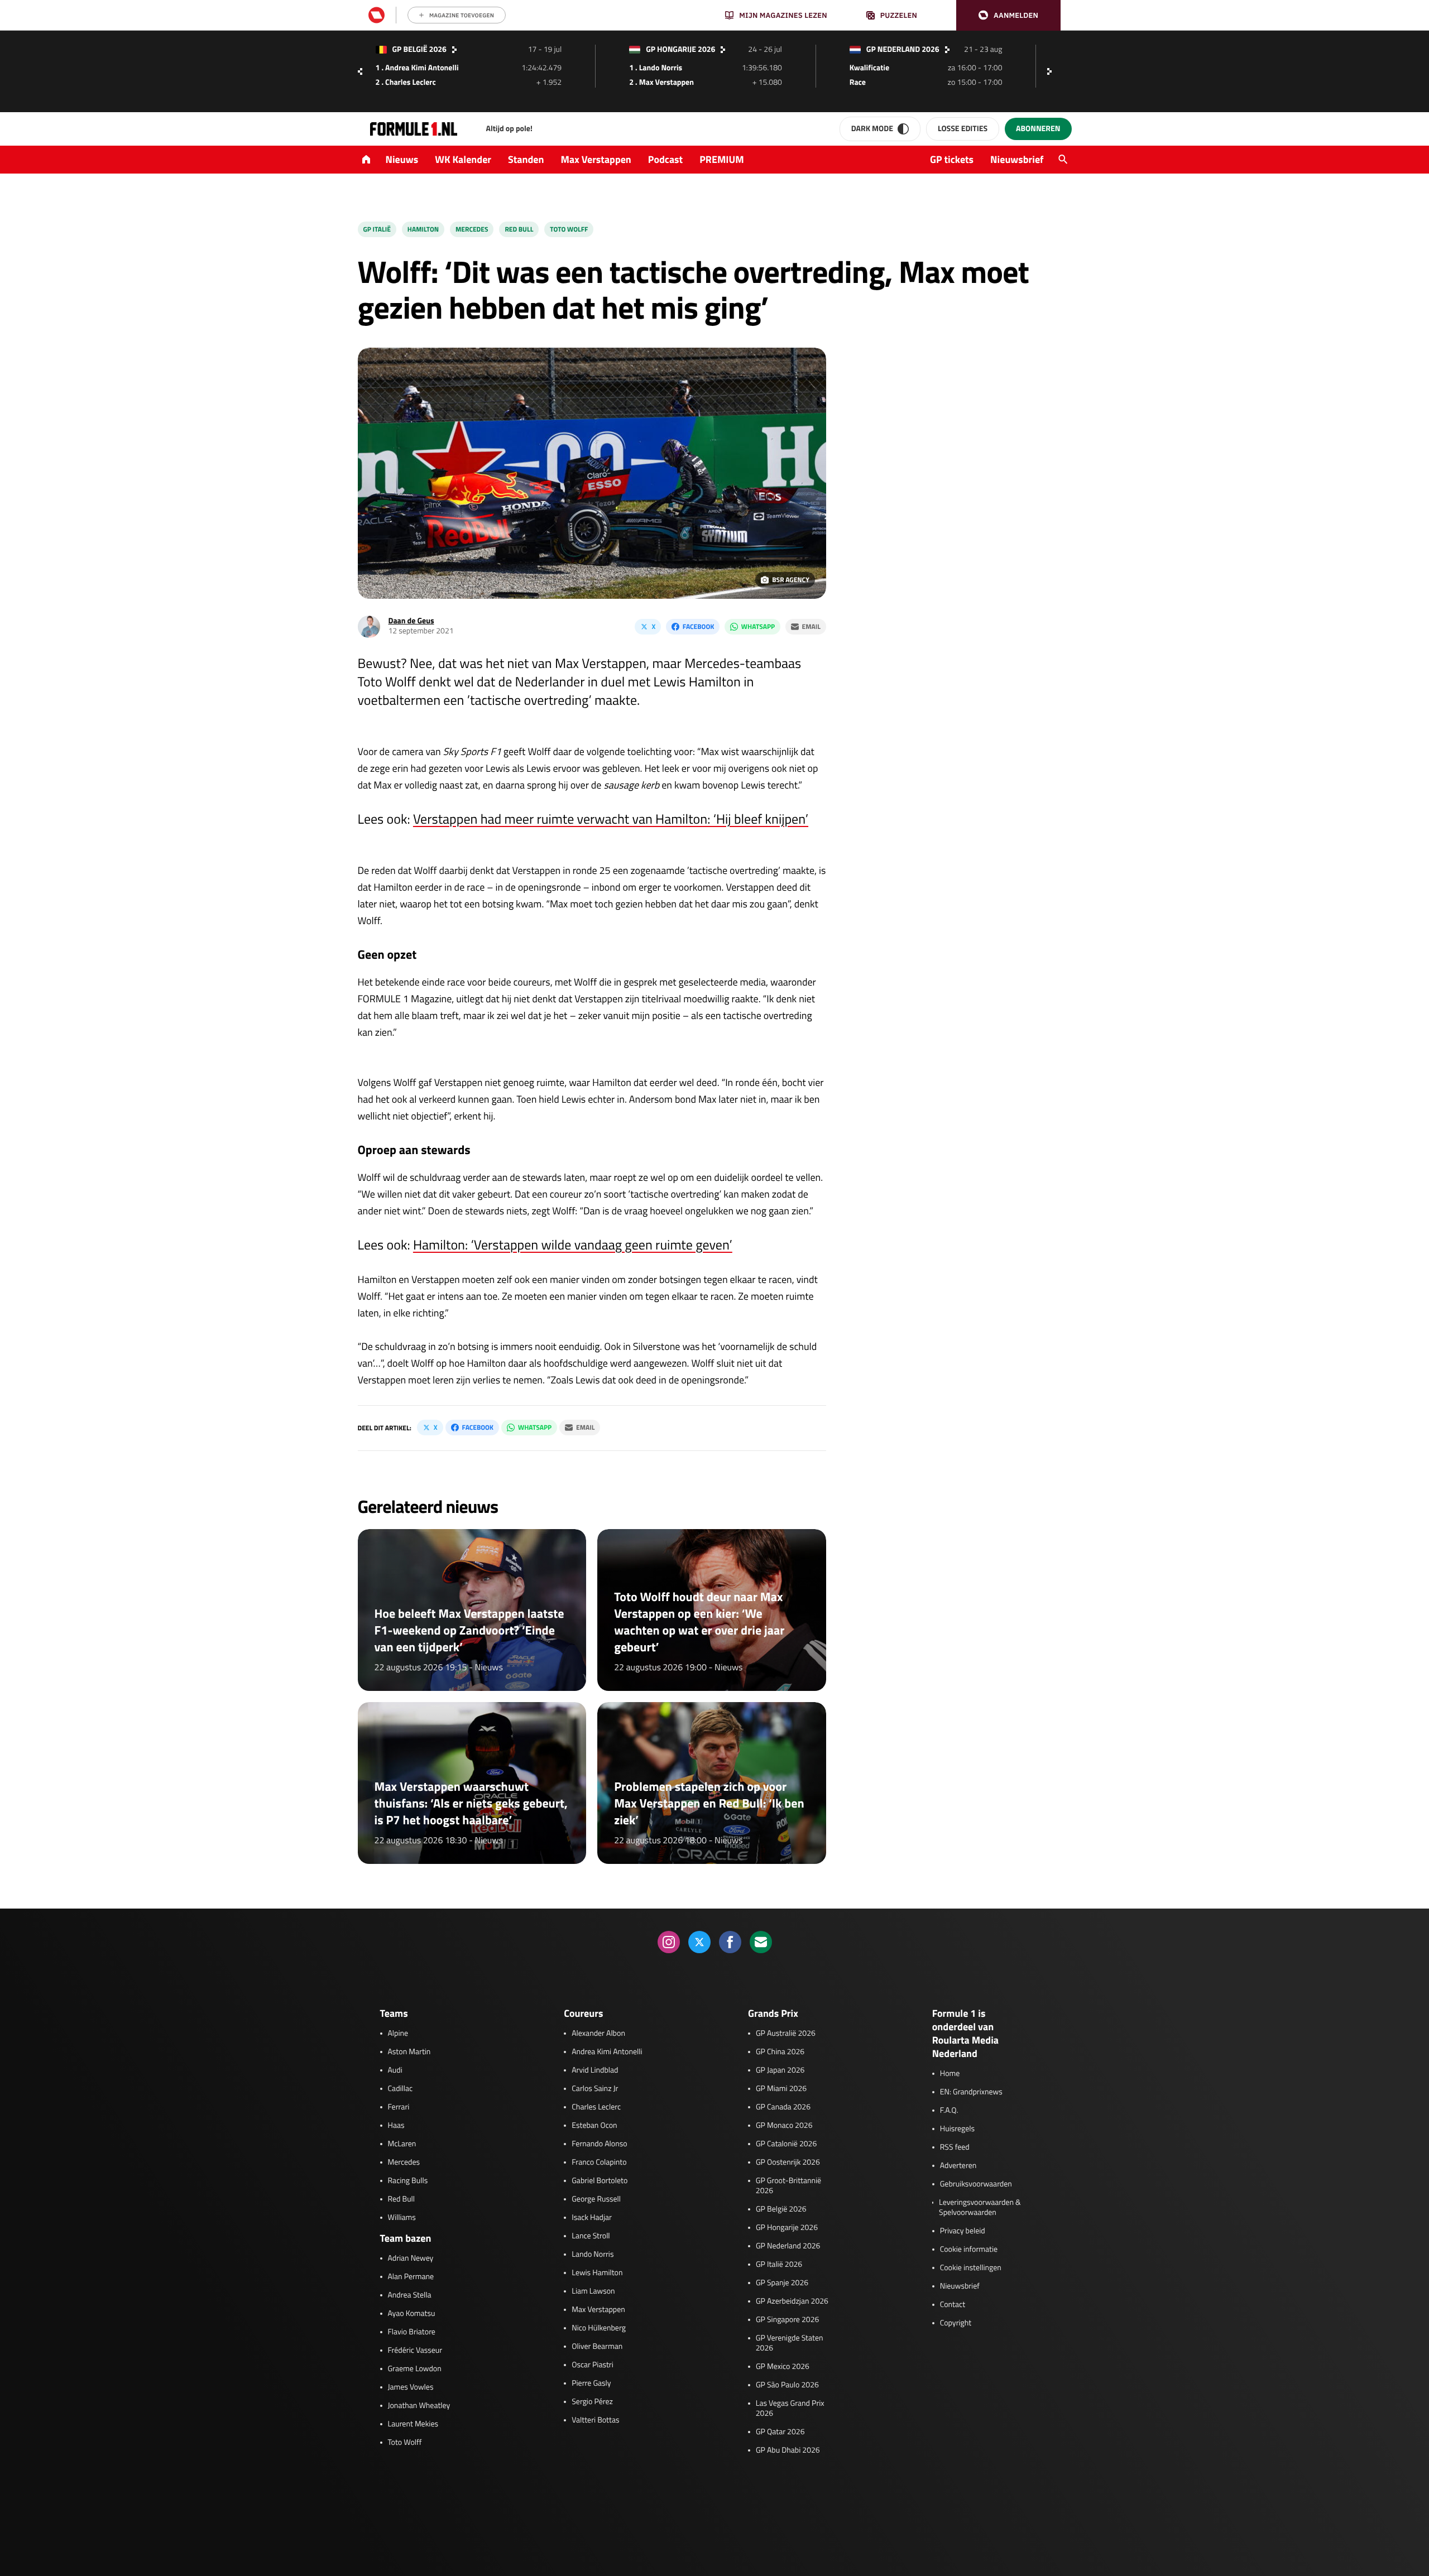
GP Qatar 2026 (780, 2432)
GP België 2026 (781, 2209)
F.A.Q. (949, 2111)
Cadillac (401, 2089)
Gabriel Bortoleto (600, 2181)
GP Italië (377, 229)
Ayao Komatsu (412, 2314)
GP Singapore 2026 (787, 2320)
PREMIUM (722, 159)
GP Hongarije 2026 (787, 2228)
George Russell (596, 2199)
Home (950, 2074)
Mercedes (472, 229)
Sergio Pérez (592, 2402)
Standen (526, 159)
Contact (953, 2305)
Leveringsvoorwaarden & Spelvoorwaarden (980, 2208)
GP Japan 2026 (780, 2070)
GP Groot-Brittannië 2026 (788, 2186)
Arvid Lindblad (595, 2070)
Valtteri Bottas (595, 2420)
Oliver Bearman (597, 2347)
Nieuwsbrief (1017, 159)
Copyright (956, 2323)
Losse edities (963, 129)
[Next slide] (1052, 71)
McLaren (402, 2144)
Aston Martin (409, 2052)
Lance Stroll (591, 2236)
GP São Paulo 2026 (787, 2385)
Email (811, 626)
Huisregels (957, 2129)
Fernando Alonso (599, 2144)
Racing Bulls (408, 2181)
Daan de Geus (411, 621)
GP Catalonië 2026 (786, 2144)
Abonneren (1038, 129)
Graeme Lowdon (415, 2369)
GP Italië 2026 (779, 2265)
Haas (396, 2126)
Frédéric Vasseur (415, 2351)
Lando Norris (593, 2255)
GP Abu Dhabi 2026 (788, 2450)
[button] (1008, 15)
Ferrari (399, 2107)
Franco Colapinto (599, 2162)
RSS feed (955, 2147)
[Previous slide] (360, 71)
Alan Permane (411, 2277)
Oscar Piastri (593, 2365)
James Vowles (411, 2387)
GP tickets (952, 159)
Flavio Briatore (412, 2332)
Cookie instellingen (971, 2268)
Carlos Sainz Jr (595, 2089)
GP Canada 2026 (783, 2107)
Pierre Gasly (591, 2383)
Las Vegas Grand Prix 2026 (790, 2409)
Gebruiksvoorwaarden (976, 2184)
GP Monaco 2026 (784, 2126)
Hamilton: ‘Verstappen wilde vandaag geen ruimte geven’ (573, 1245)
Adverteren (958, 2166)
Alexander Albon (598, 2034)
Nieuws (402, 159)
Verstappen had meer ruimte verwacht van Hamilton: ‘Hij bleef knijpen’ (611, 819)
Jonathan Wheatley (419, 2406)
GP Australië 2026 (786, 2034)
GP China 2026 (780, 2052)
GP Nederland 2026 (788, 2246)
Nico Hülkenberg (599, 2328)
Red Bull (519, 229)
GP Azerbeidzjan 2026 (792, 2301)
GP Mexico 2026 (783, 2367)
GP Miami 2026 (781, 2089)
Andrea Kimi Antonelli (607, 2052)
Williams (402, 2218)
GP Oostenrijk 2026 (788, 2162)
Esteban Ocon (594, 2126)
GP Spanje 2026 (782, 2283)
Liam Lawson (593, 2291)
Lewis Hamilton (597, 2273)
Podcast (665, 159)
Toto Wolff (569, 229)
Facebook (698, 626)
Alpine (398, 2034)
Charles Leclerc (596, 2107)
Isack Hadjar (592, 2218)
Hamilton (423, 229)
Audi (395, 2070)
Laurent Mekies (413, 2424)
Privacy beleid (963, 2231)
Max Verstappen (596, 159)
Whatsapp (758, 626)
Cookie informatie (969, 2250)
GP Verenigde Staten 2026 (790, 2343)
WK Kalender (463, 159)
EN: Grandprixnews (971, 2092)
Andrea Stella (410, 2295)
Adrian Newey (411, 2258)
